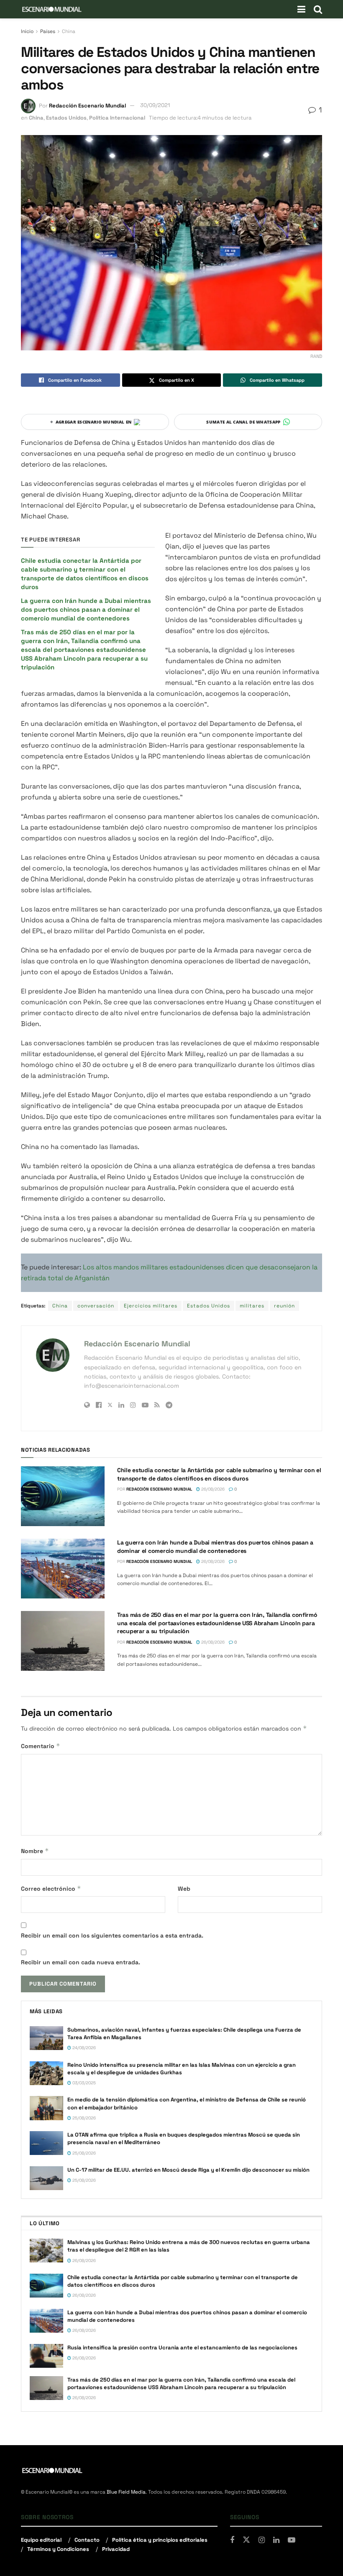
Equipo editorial (41, 2540)
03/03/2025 (83, 2083)
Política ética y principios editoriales (160, 2540)
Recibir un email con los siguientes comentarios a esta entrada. (112, 1935)
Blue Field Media (126, 2492)
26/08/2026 (212, 1489)
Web (184, 1889)
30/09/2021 (155, 105)
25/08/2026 (83, 2118)
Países (48, 31)
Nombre (35, 1851)
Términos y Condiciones (58, 2549)
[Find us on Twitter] (246, 2540)
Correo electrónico (51, 1888)
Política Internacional (117, 118)
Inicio (27, 31)
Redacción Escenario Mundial (87, 105)
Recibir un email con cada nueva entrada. (81, 1962)
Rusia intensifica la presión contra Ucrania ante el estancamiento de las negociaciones (183, 2348)
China (69, 31)
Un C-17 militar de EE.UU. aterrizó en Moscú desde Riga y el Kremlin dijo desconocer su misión (188, 2170)
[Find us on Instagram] (262, 2540)
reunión (284, 1306)
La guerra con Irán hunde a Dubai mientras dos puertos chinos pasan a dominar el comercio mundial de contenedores (86, 609)
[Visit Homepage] (52, 9)
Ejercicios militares (151, 1306)
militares (252, 1306)
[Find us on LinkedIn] (276, 2540)
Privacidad (116, 2549)
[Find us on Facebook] (232, 2540)
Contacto (87, 2540)
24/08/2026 (83, 2048)
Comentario (41, 1746)
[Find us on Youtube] (292, 2540)
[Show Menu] (301, 9)
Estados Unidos (66, 118)
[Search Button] (318, 9)
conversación (96, 1306)
